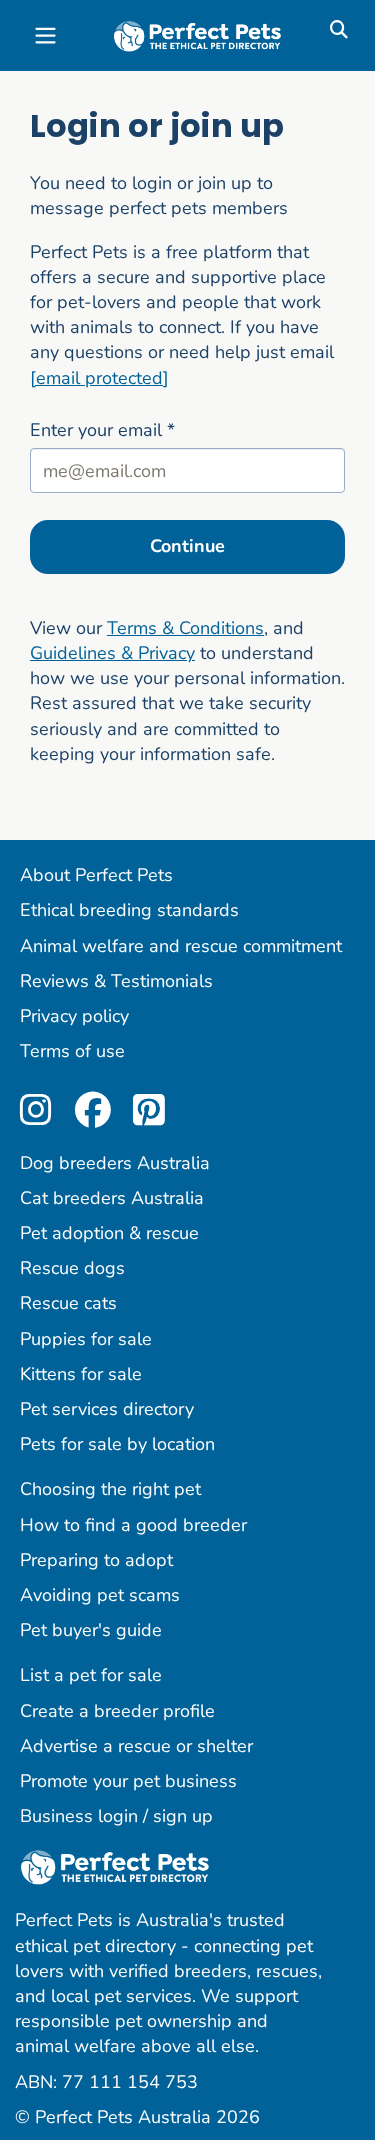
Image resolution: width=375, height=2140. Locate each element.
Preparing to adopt (96, 1560)
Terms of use (72, 1051)
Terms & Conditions (185, 628)
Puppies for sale (86, 1339)
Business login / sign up (116, 1816)
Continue (187, 546)
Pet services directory (107, 1409)
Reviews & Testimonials (116, 981)
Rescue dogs (72, 1268)
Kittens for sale (81, 1374)
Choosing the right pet (110, 1489)
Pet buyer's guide (91, 1630)
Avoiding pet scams (100, 1595)
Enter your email (102, 430)
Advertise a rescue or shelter (136, 1746)
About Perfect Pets (96, 875)
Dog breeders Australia (115, 1163)
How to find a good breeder (133, 1525)
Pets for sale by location (117, 1444)
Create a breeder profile (117, 1711)
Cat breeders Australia (112, 1198)
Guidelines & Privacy (112, 653)
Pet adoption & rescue (109, 1233)
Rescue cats (68, 1303)
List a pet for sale (91, 1675)
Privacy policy (74, 1016)
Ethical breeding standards (129, 910)
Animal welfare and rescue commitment (181, 946)
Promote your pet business (128, 1781)
